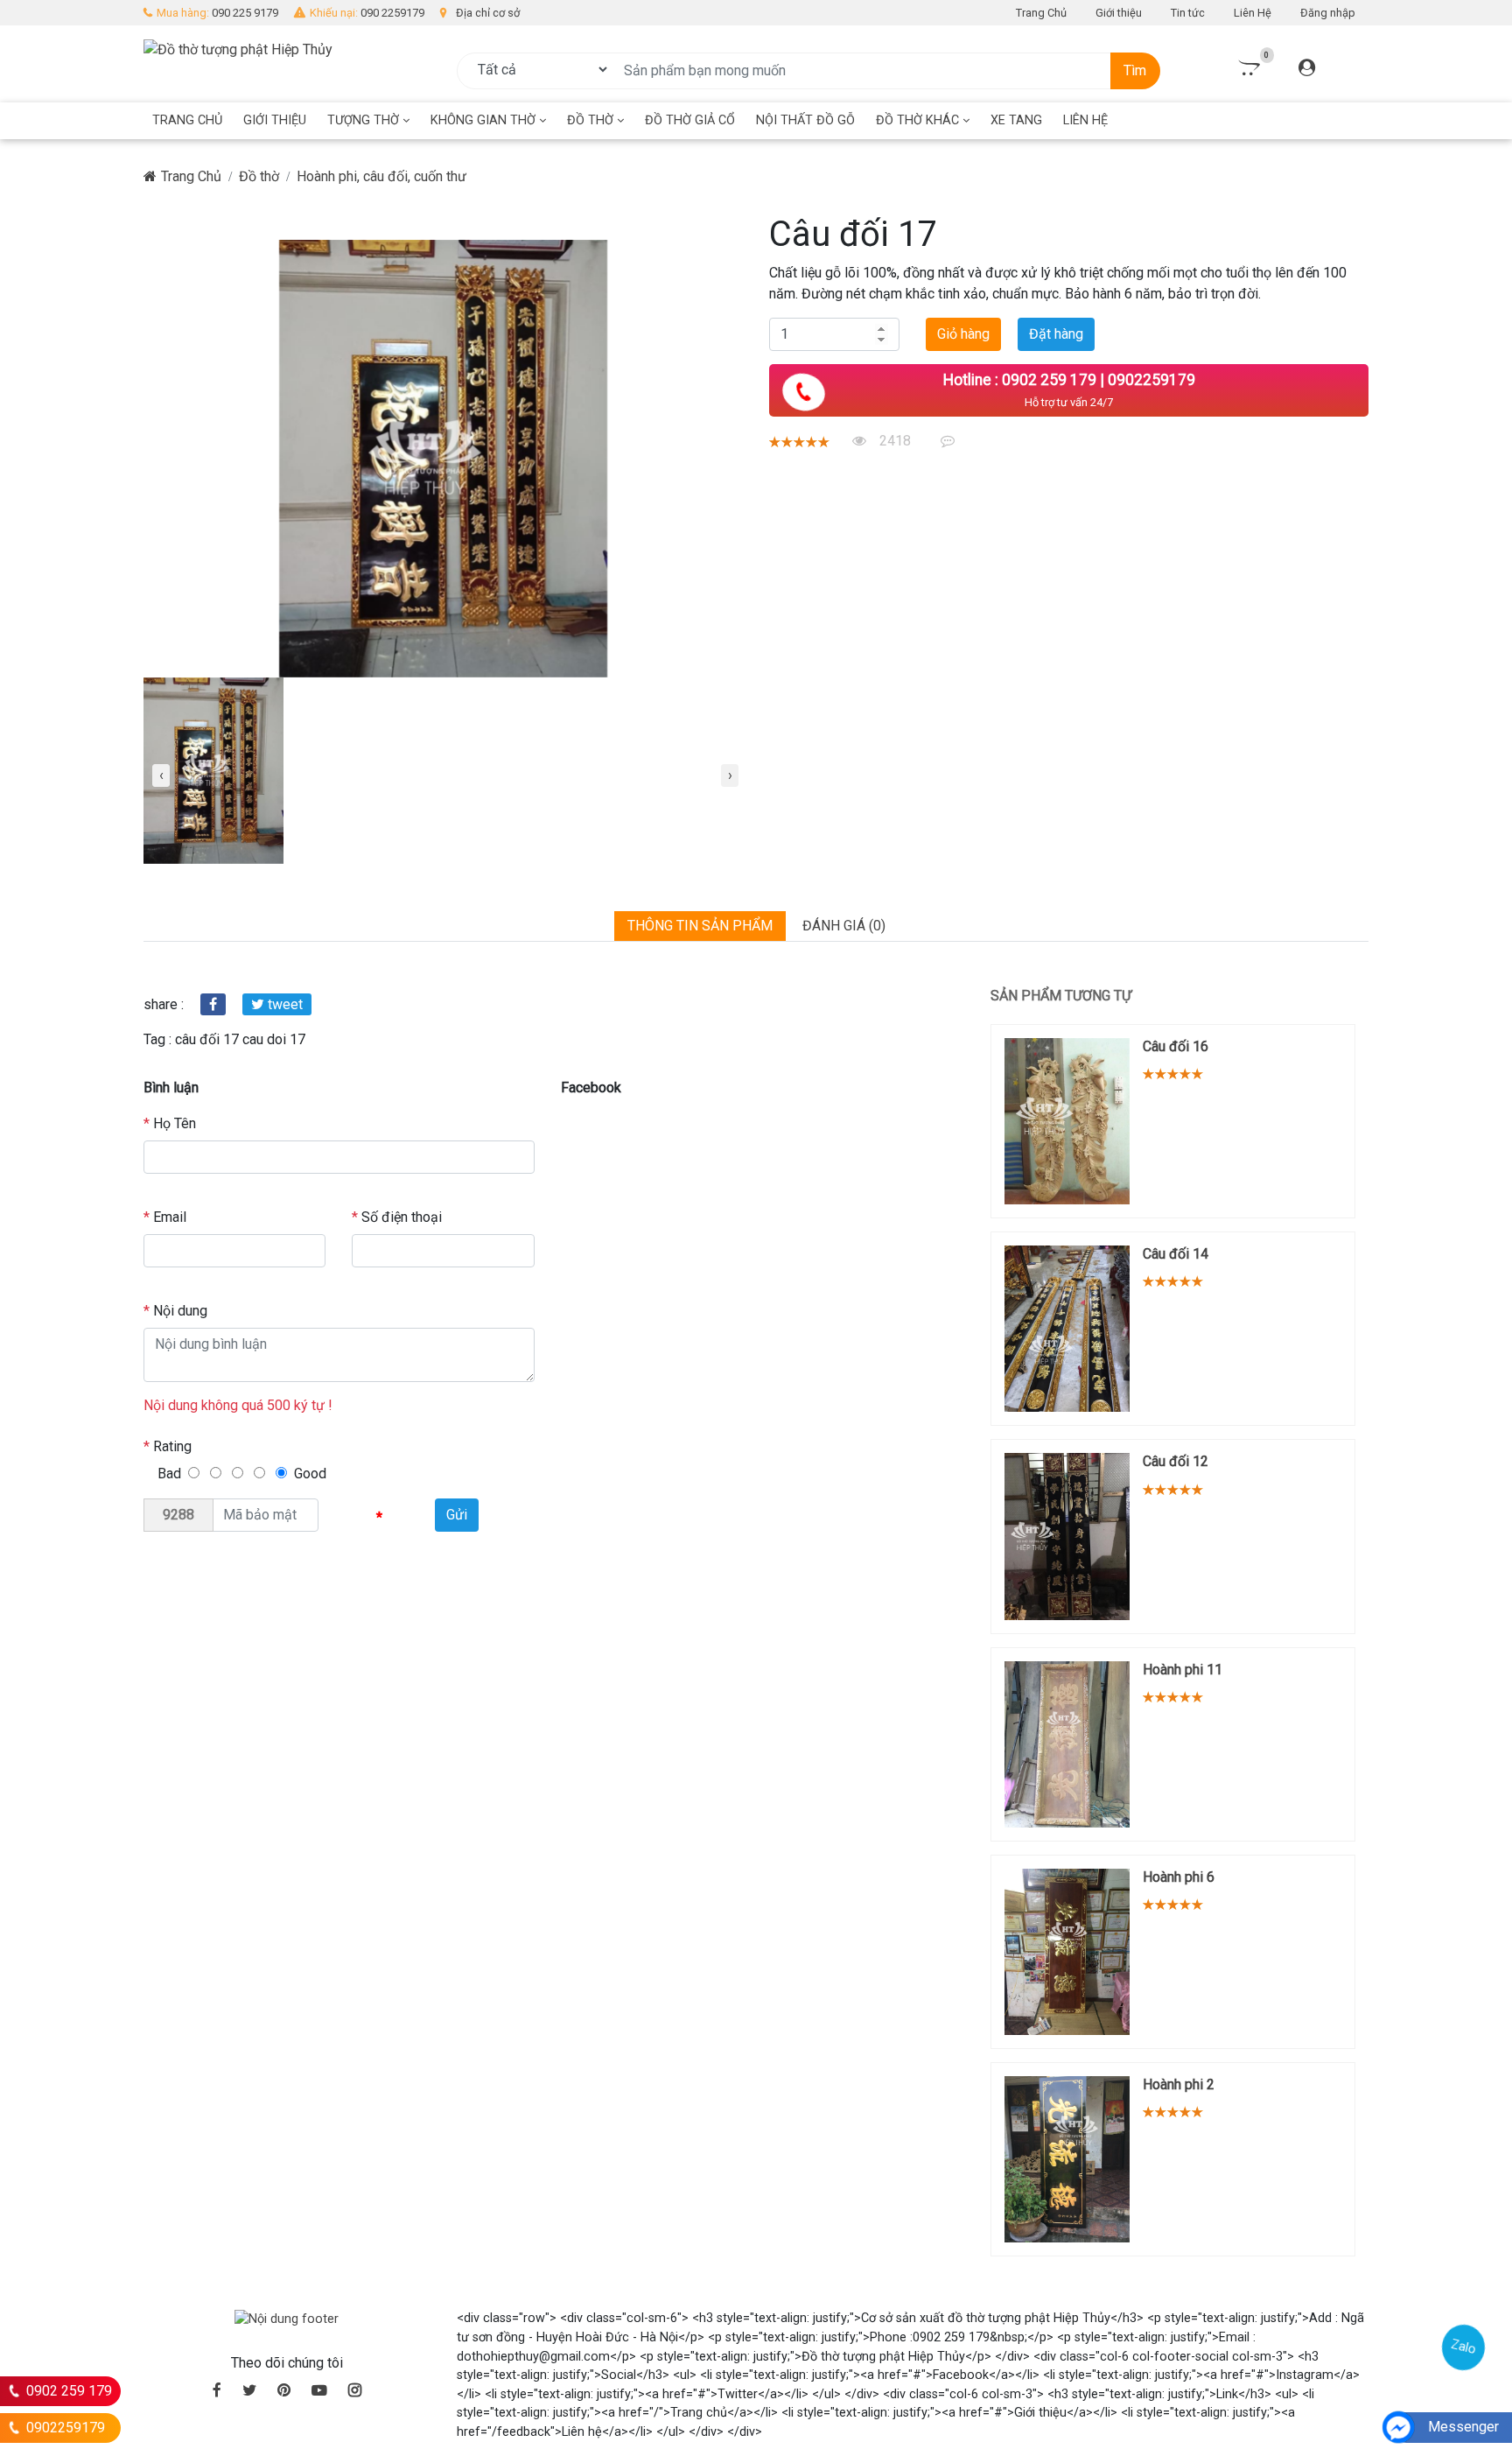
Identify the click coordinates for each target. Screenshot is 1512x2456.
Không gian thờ (485, 120)
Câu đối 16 (1176, 1046)
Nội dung (175, 1311)
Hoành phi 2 (1179, 2084)
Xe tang (1016, 120)
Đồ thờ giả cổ (690, 120)
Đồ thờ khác (919, 120)
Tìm (1135, 70)
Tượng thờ (365, 120)
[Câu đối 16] (1067, 1121)
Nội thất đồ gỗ (805, 120)
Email (165, 1217)
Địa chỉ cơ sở (488, 13)
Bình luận (171, 1088)
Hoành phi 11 (1183, 1670)
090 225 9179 (245, 13)
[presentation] (161, 775)
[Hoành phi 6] (1067, 1952)
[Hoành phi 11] (1067, 1744)
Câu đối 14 (1176, 1254)
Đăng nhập (1328, 13)
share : (164, 1004)
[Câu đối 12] (1067, 1536)
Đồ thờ (592, 120)
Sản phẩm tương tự (1061, 996)
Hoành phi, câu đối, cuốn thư (381, 176)
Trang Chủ (1041, 13)
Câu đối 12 (1176, 1461)
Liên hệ (1085, 120)
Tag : (157, 1039)
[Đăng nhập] (1307, 69)
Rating (168, 1446)
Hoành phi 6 (1179, 1877)
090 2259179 (392, 13)
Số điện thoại (397, 1217)
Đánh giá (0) (844, 926)
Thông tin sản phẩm (700, 926)
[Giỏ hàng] (1247, 69)
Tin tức (1188, 13)
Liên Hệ (1253, 13)
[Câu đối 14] (1067, 1329)
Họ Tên (170, 1123)
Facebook (591, 1088)
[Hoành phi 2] (1067, 2159)
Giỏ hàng (963, 334)
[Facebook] (213, 1004)
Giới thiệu (1119, 13)
